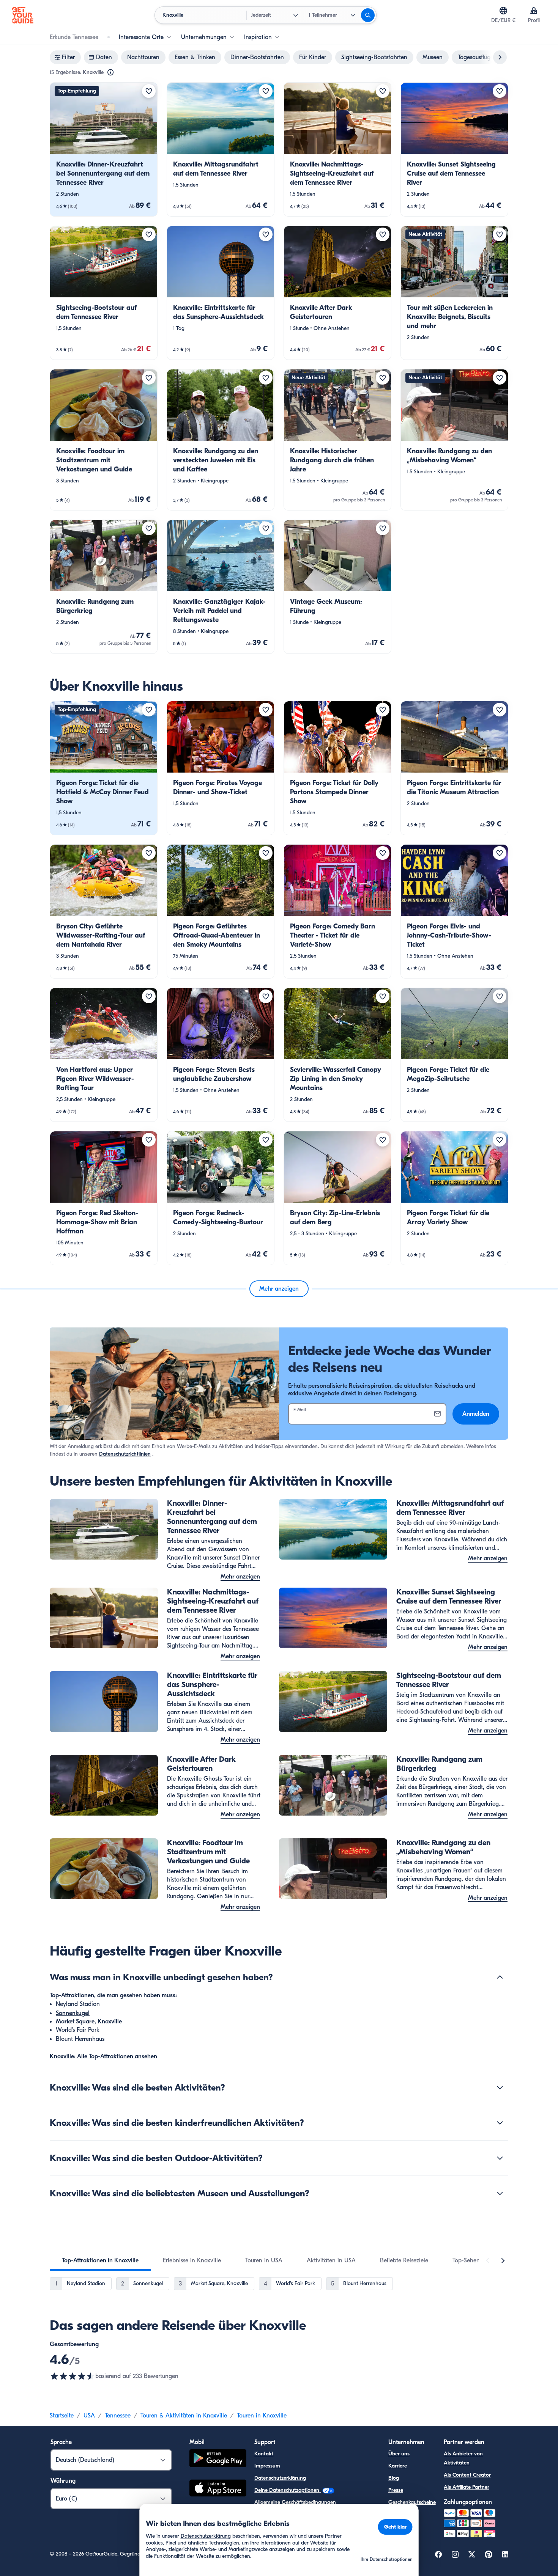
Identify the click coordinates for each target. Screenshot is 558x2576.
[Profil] (534, 11)
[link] (104, 149)
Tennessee (118, 2416)
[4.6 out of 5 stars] (73, 2376)
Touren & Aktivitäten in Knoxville (184, 2416)
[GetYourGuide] (23, 15)
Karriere (398, 2466)
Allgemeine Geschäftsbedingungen (295, 2502)
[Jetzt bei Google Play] (218, 2459)
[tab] (100, 2260)
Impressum (267, 2466)
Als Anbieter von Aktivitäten (463, 2458)
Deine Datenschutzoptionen (288, 2490)
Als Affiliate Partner (467, 2487)
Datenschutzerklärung (280, 2478)
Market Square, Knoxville (89, 2022)
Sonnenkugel (73, 2013)
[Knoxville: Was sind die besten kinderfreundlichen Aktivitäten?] (500, 2123)
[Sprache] (503, 11)
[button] (104, 149)
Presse (396, 2490)
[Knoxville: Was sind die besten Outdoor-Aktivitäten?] (500, 2158)
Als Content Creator (467, 2475)
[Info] (110, 72)
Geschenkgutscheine (412, 2502)
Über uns (399, 2454)
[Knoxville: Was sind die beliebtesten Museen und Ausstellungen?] (500, 2193)
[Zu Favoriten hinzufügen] (149, 91)
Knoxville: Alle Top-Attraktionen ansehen (103, 2056)
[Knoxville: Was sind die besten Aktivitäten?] (500, 2088)
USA (89, 2416)
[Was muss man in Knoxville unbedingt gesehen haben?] (500, 1977)
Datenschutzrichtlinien (125, 1454)
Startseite (62, 2416)
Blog (394, 2478)
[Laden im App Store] (218, 2489)
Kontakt (264, 2454)
